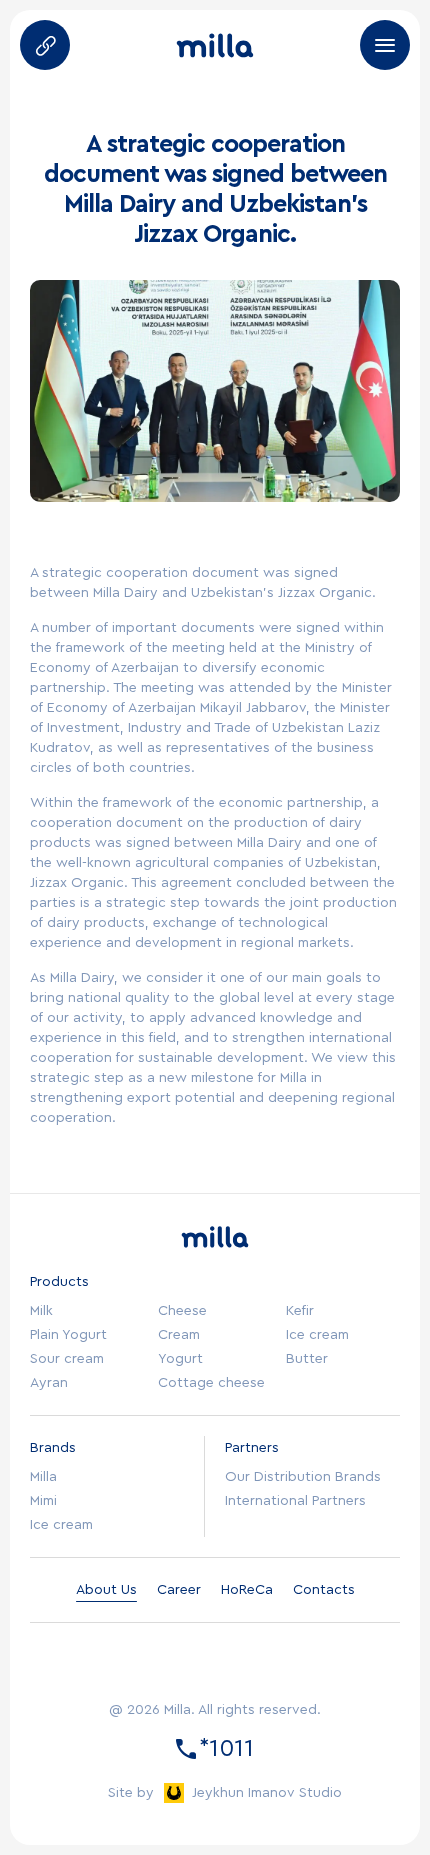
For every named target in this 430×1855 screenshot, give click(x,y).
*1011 (226, 1749)
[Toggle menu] (385, 45)
